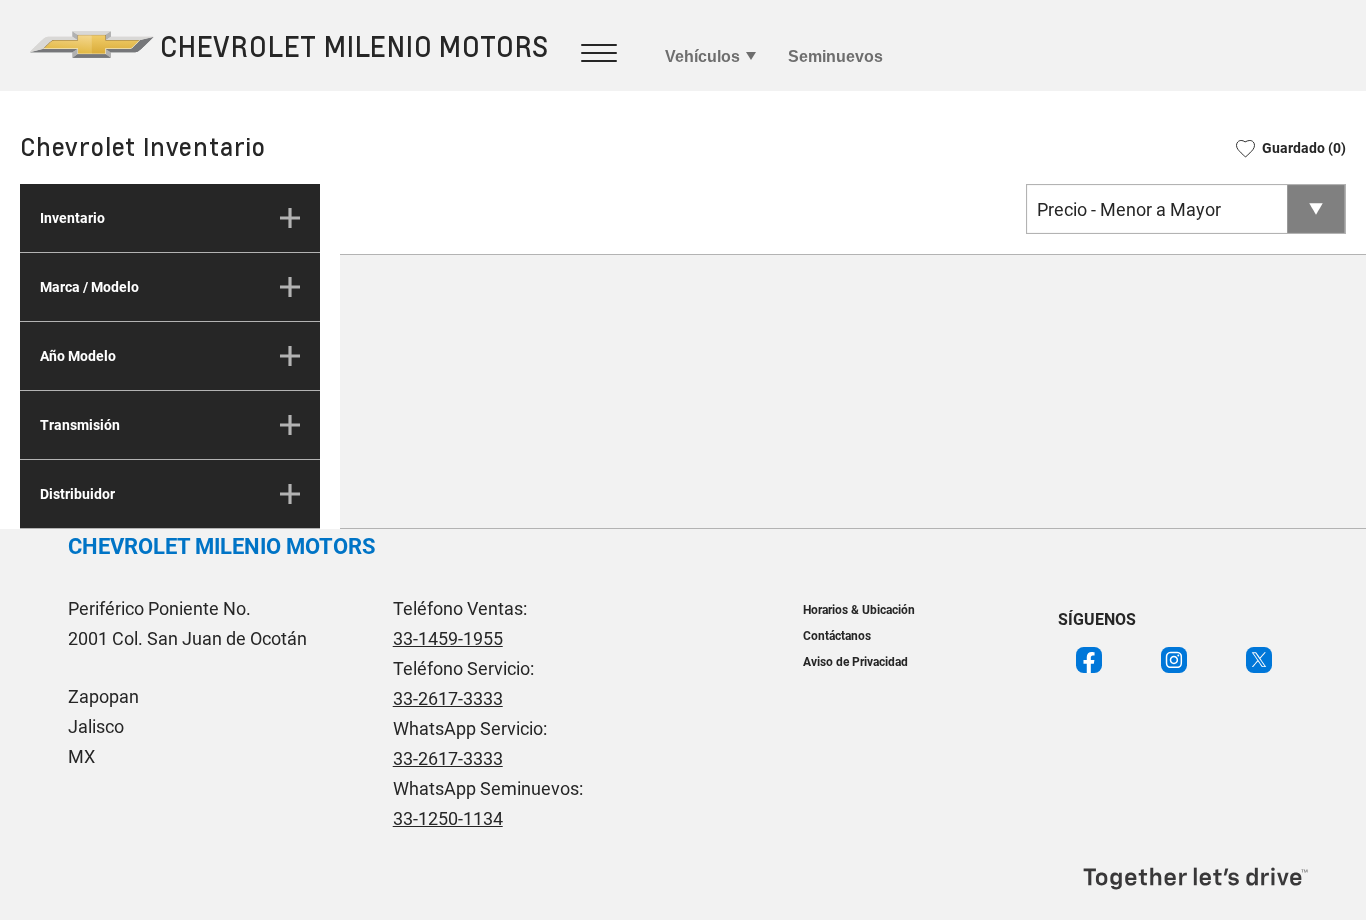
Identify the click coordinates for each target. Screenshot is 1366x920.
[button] (1284, 148)
